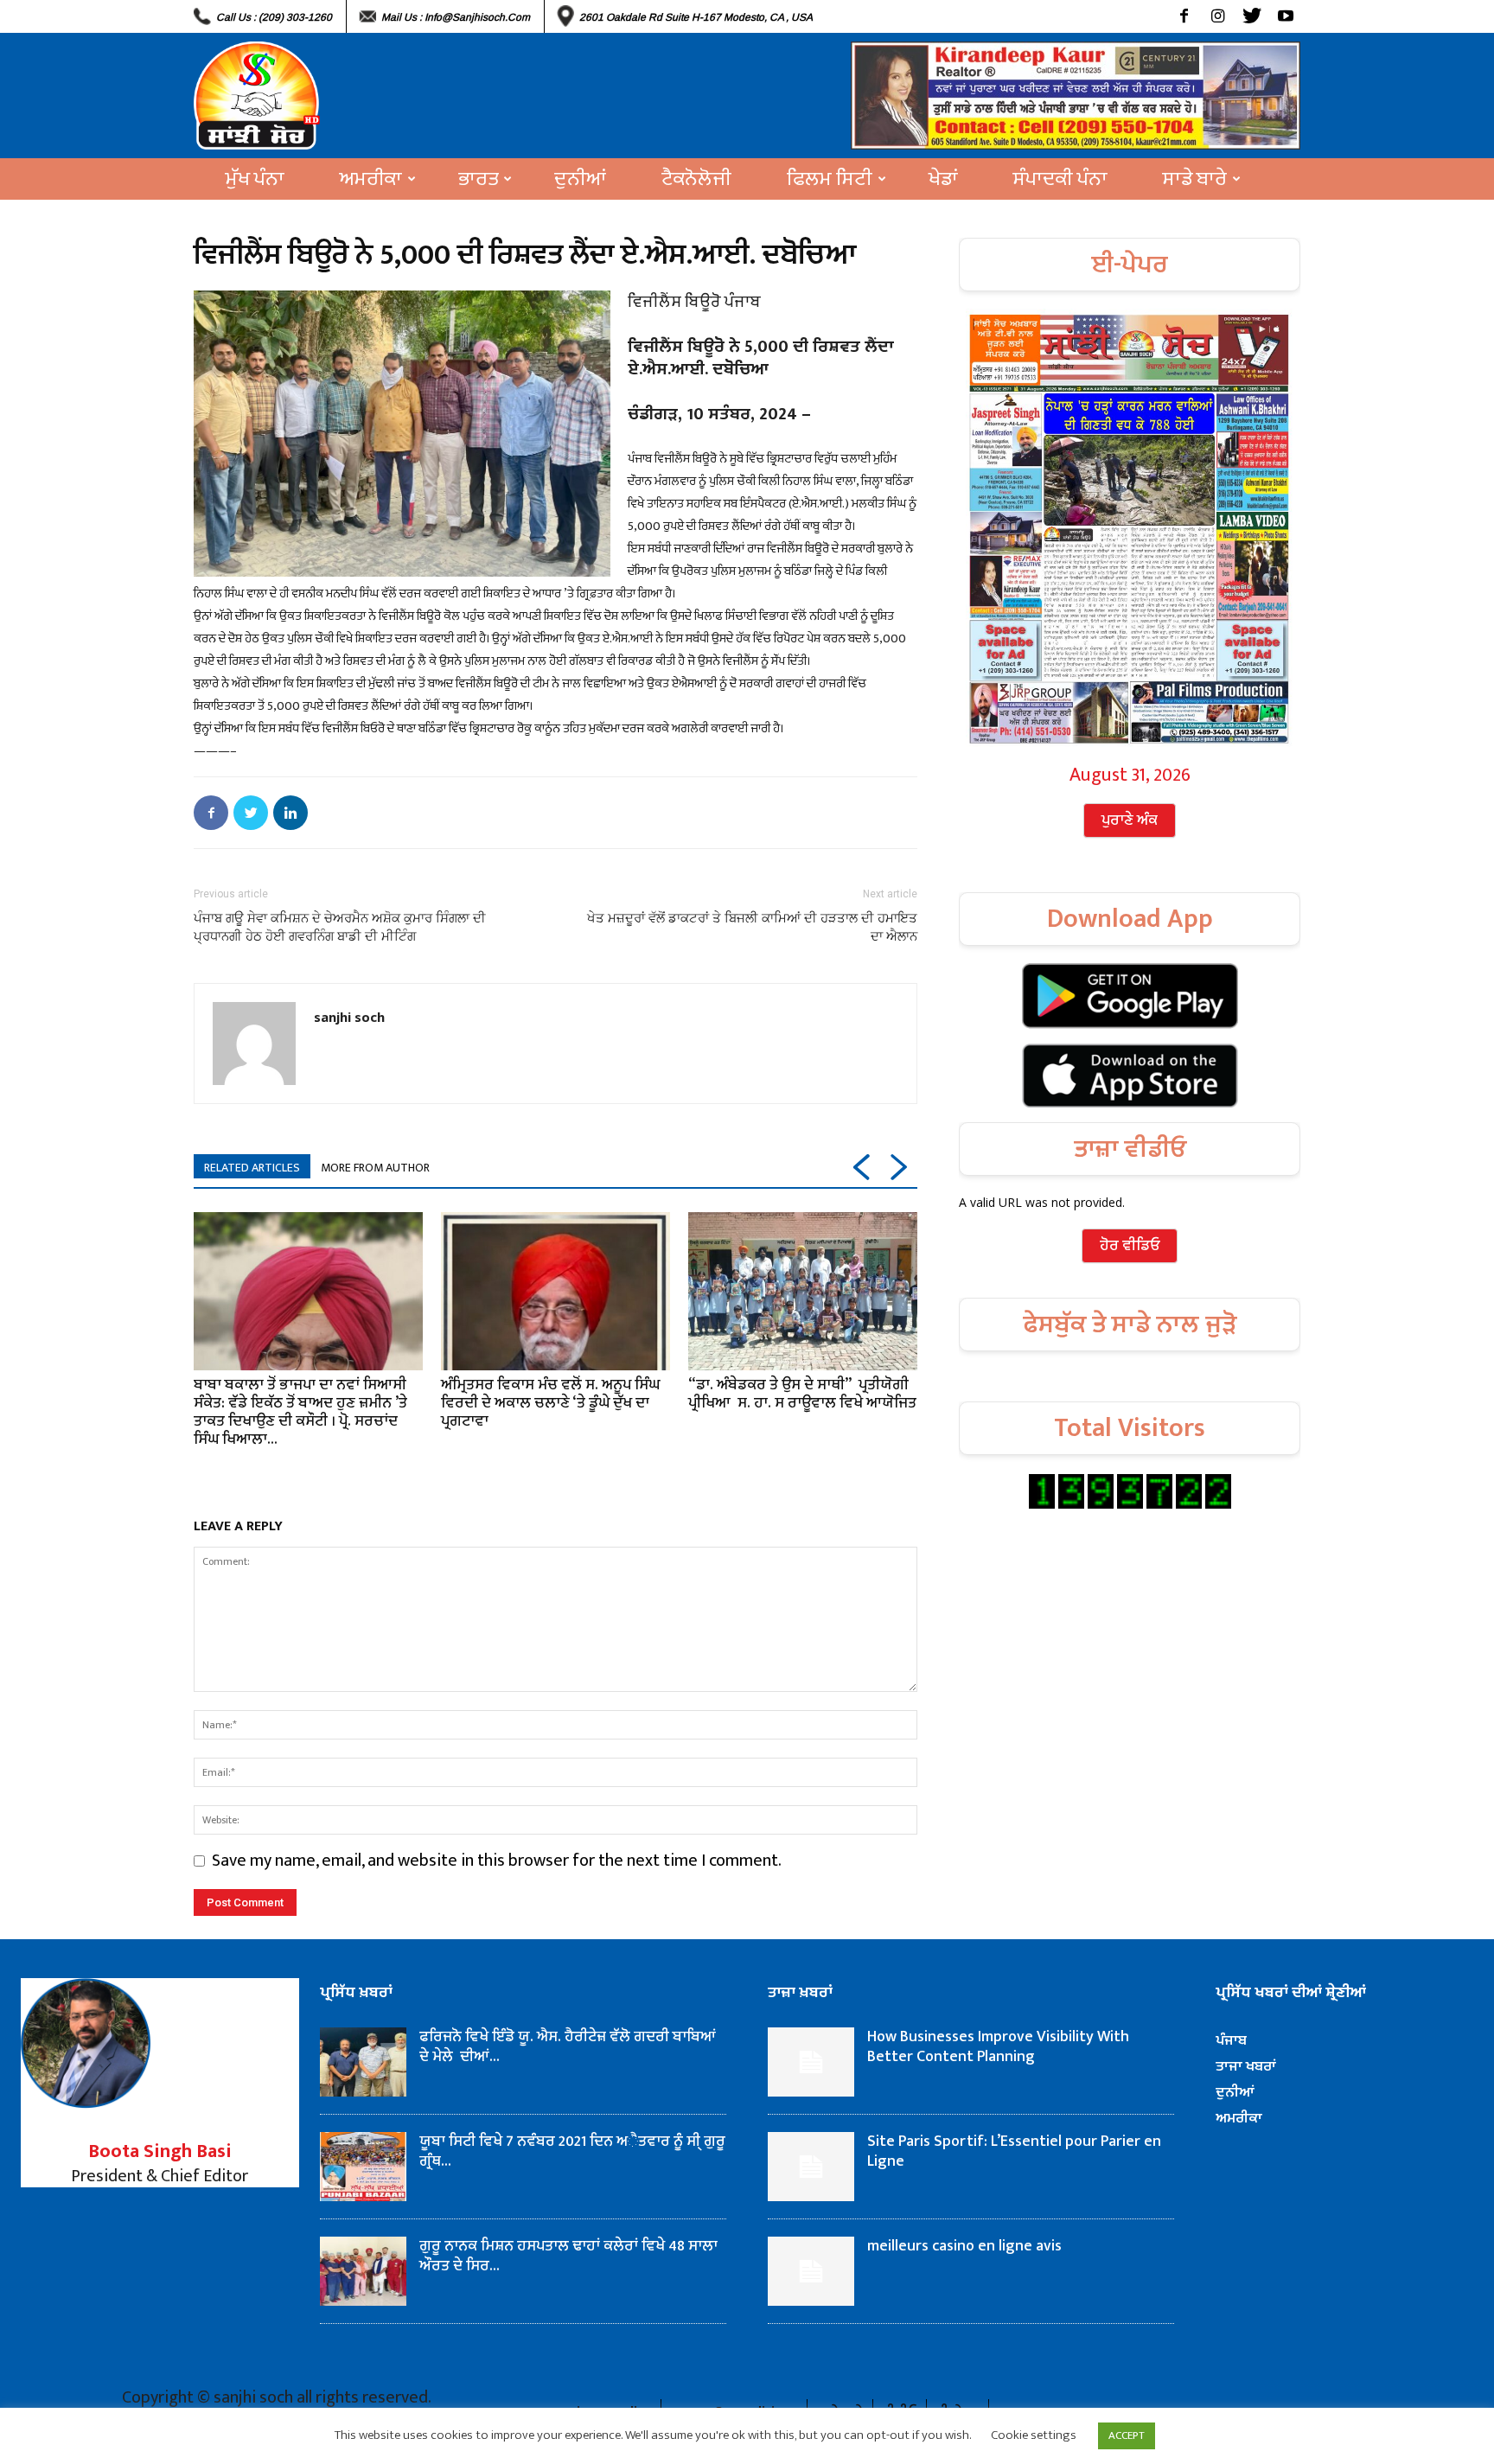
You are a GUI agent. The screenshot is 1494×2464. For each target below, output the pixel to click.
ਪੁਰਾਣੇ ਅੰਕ (1130, 820)
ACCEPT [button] (1127, 2435)
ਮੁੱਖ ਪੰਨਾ (255, 179)
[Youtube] (1285, 16)
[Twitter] (1251, 16)
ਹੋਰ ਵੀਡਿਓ (1130, 1246)
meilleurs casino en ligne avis (964, 2246)
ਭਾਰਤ (478, 179)
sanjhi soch (349, 1017)
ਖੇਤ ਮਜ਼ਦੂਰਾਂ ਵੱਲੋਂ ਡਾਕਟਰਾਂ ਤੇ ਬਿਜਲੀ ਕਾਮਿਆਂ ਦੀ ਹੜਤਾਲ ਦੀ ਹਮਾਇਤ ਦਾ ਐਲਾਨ (752, 927)
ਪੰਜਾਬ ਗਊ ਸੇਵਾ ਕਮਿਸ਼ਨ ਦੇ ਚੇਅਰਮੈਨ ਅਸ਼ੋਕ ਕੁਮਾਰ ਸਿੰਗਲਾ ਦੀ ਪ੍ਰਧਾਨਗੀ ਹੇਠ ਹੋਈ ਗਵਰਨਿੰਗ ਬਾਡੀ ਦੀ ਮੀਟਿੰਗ (340, 927)
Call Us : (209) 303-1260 (274, 17)
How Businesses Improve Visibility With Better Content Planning (998, 2047)
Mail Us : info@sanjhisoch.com (456, 17)
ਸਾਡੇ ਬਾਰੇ (1195, 179)
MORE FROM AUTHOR (375, 1168)
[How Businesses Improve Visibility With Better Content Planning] (811, 2062)
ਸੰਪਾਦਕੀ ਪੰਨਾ (1060, 179)
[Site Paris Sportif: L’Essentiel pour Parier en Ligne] (811, 2167)
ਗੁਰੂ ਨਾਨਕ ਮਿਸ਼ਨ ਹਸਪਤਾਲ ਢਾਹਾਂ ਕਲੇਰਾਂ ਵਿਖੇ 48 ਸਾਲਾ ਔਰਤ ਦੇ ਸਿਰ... (568, 2256)
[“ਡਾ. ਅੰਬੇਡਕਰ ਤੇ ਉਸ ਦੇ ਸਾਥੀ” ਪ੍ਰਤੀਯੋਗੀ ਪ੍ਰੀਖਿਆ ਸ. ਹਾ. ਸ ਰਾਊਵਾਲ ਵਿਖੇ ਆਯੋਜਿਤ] (803, 1291)
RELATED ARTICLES (252, 1168)
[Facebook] (1184, 16)
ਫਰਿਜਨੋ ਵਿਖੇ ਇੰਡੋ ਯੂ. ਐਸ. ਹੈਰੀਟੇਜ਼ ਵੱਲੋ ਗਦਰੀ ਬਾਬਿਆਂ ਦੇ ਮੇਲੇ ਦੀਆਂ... (568, 2047)
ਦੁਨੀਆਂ (580, 179)
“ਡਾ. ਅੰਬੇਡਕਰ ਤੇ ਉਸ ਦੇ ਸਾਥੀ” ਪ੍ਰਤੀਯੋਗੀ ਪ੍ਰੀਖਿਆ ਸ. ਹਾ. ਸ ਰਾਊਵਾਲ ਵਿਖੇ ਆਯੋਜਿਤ (802, 1394)
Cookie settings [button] (1034, 2435)
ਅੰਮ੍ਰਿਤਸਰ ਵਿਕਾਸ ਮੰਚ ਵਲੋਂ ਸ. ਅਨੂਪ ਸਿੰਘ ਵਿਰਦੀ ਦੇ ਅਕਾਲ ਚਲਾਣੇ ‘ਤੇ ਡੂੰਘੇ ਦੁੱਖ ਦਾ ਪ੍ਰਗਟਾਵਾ (550, 1403)
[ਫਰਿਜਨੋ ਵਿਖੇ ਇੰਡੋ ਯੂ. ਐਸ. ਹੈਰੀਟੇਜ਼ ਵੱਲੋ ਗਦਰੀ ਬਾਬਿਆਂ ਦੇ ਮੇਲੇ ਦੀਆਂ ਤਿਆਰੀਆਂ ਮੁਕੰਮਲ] (363, 2062)
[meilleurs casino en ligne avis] (811, 2271)
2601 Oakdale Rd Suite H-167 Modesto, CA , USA (696, 17)
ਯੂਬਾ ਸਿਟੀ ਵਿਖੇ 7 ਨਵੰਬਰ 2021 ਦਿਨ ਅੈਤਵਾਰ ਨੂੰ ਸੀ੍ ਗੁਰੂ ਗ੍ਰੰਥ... (572, 2151)
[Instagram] (1218, 16)
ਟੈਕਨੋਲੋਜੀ (696, 179)
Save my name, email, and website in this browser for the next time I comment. (497, 1861)
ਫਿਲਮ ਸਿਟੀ (830, 179)
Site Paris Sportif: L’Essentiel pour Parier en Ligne (1014, 2151)
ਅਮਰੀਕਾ (371, 179)
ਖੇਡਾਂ (943, 179)
